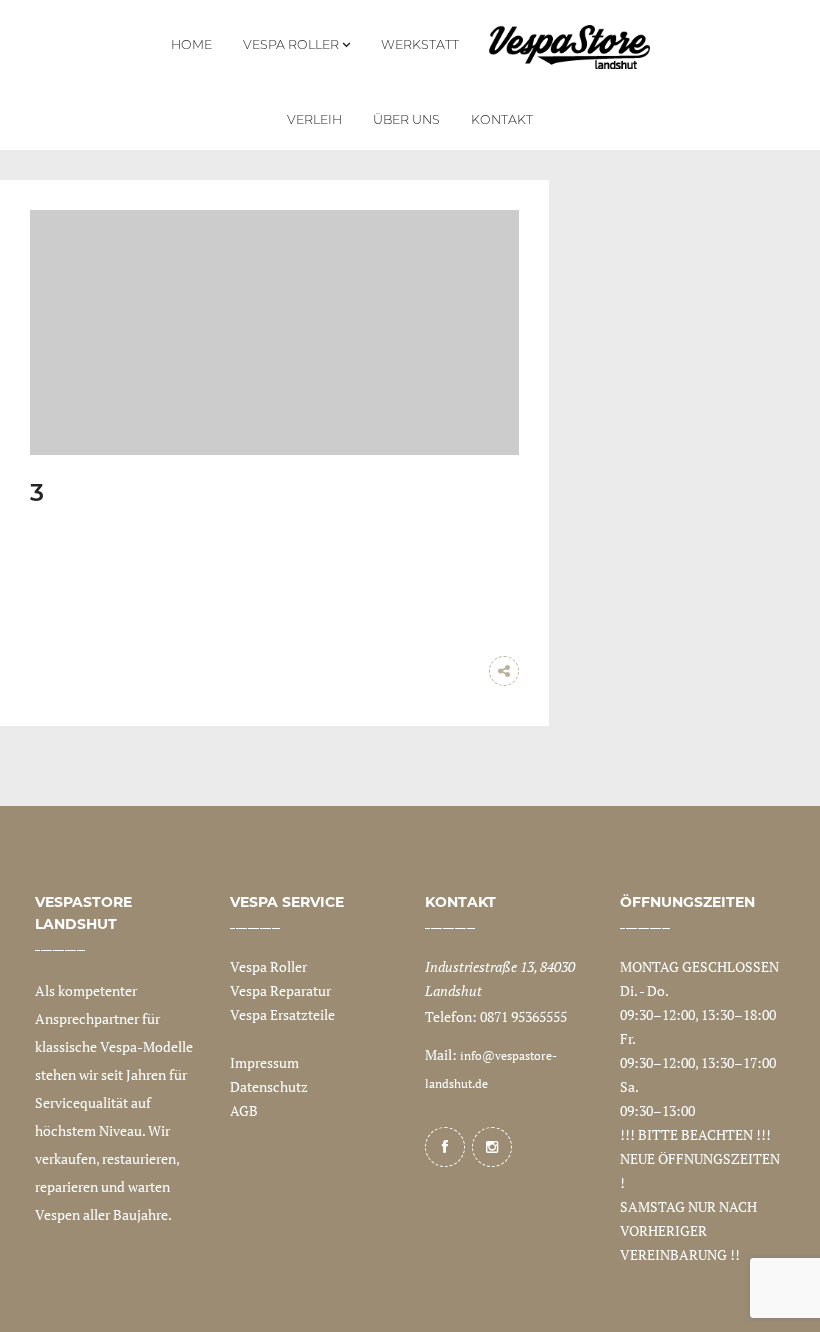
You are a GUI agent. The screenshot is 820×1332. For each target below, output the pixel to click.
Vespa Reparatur (280, 990)
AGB (244, 1110)
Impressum (264, 1062)
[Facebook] (445, 1147)
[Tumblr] (464, 671)
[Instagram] (492, 1147)
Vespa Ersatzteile (282, 1014)
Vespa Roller (268, 966)
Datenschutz (269, 1086)
